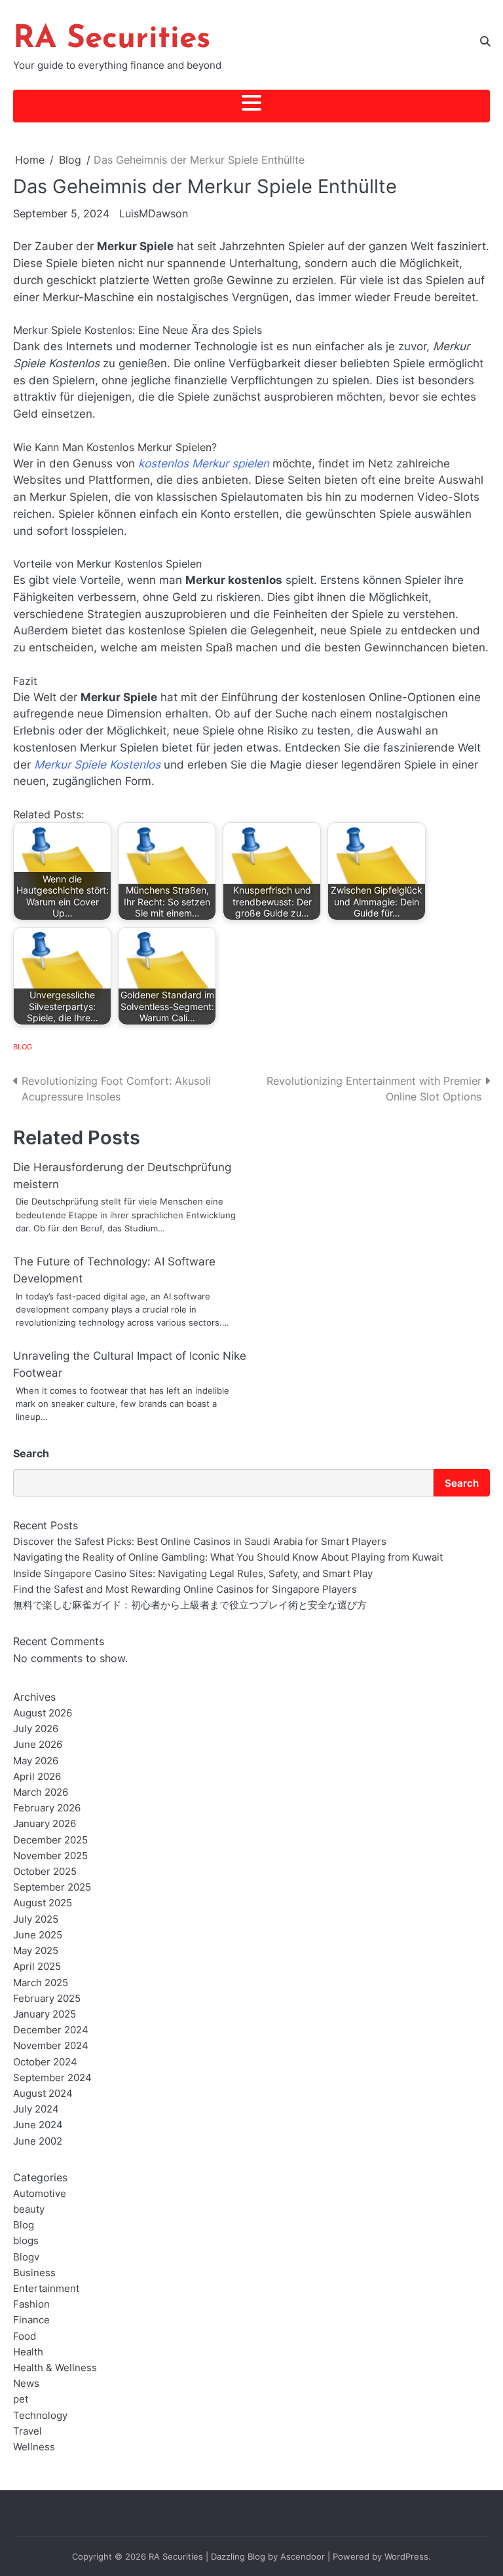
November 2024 (51, 2045)
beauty (29, 2209)
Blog (23, 1047)
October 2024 (45, 2062)
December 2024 (51, 2030)
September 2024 (52, 2077)
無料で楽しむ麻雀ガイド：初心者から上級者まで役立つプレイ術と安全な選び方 (190, 1605)
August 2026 (43, 1713)
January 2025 (45, 2014)
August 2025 (43, 1903)
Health (28, 2352)
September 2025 (52, 1887)
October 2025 (45, 1871)
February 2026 (47, 1808)
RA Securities (112, 39)
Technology (40, 2415)
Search (31, 1453)
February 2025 (47, 1998)
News (26, 2383)
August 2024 (43, 2093)
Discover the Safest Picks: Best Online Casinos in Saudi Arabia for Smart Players (200, 1541)
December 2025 (50, 1840)
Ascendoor (303, 2556)
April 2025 (37, 1966)
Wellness (34, 2447)
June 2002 (38, 2141)
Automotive (40, 2193)
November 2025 (50, 1856)
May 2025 (36, 1950)
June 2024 (38, 2125)
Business (34, 2273)
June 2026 (38, 1744)
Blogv (26, 2257)
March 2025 (41, 1983)
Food (25, 2336)
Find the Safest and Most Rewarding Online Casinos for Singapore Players (185, 1589)
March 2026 (41, 1792)
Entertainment (46, 2288)
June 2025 (38, 1935)
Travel (28, 2431)
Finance (31, 2320)
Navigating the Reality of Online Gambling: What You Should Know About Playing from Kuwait (228, 1557)
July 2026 (36, 1729)
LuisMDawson (154, 213)
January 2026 (45, 1823)
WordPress (406, 2556)
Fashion (31, 2304)
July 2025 (36, 1919)
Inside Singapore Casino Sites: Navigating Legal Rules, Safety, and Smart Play (193, 1573)
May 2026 (36, 1761)
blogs (26, 2240)
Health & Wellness (55, 2367)
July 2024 (36, 2109)
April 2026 (37, 1776)
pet (21, 2399)
